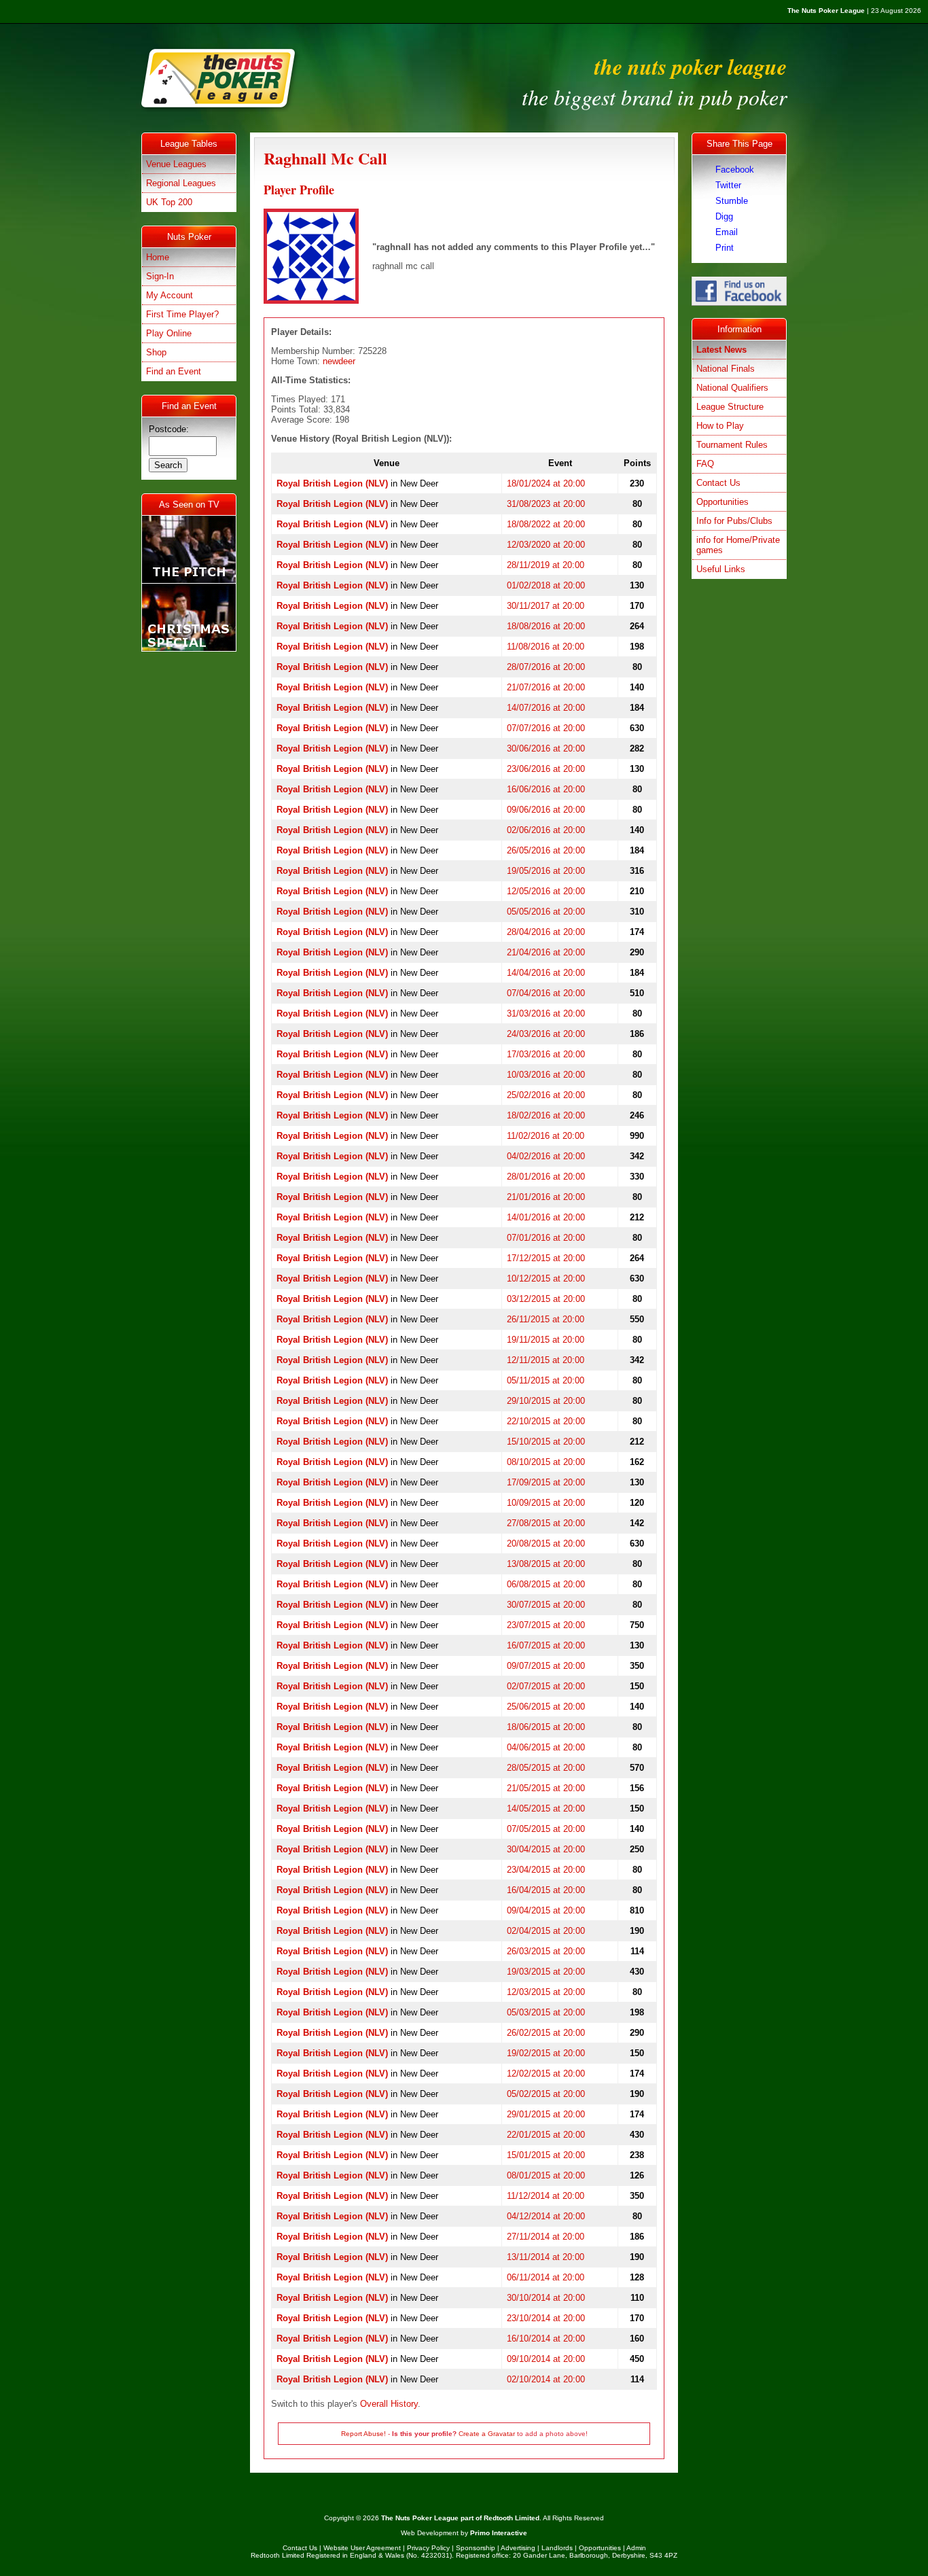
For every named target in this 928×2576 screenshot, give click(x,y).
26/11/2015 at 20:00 (546, 1319)
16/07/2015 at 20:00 (546, 1645)
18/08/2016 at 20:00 (546, 626)
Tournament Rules (732, 445)
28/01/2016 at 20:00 (546, 1177)
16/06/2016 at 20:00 (546, 789)
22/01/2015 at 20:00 (546, 2135)
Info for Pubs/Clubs (734, 521)
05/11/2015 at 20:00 (546, 1380)
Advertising (518, 2548)
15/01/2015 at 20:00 (546, 2155)
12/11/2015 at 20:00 (546, 1360)
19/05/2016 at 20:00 (546, 871)
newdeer (339, 361)
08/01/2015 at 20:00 (546, 2175)
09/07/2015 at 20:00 (546, 1666)
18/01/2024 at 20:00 (546, 483)
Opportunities (722, 502)
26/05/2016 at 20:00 (546, 850)
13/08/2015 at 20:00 (546, 1564)
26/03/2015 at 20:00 (546, 1951)
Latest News (721, 350)
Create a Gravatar (487, 2434)
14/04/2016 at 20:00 (546, 973)
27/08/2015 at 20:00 (546, 1523)
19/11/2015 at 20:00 (546, 1340)
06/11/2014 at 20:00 (546, 2277)
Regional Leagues (181, 183)
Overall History (389, 2404)
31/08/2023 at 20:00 (546, 504)
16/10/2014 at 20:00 (546, 2339)
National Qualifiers (732, 388)
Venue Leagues (176, 164)
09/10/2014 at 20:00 (546, 2359)
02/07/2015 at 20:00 (546, 1686)
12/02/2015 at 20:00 (546, 2074)
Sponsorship (476, 2548)
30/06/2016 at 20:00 (546, 748)
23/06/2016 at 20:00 (546, 769)
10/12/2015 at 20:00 (546, 1278)
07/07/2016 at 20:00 (546, 728)
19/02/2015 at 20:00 (546, 2053)
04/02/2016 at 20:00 (546, 1156)
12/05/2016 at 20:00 (546, 891)
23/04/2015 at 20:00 (546, 1870)
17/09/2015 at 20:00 (546, 1482)
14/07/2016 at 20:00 (546, 708)
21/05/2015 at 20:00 (546, 1788)
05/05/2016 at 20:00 (546, 912)
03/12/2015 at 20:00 (546, 1299)
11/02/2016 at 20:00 (546, 1136)
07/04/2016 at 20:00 (546, 993)
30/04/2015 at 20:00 (546, 1849)
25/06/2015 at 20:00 (546, 1707)
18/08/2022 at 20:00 (546, 524)
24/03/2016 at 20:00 (546, 1034)
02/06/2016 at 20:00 (546, 830)
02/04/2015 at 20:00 (546, 1931)
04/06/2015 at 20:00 (546, 1747)
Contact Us (718, 483)
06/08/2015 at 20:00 (546, 1584)
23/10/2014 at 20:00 (546, 2318)
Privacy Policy (428, 2548)
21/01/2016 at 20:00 (546, 1197)
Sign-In (160, 276)
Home (158, 257)
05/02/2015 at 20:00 (546, 2094)
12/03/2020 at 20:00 (546, 545)
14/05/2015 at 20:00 (546, 1809)
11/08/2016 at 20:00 (546, 647)
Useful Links (721, 569)
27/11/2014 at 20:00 (546, 2237)
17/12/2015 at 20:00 (546, 1258)
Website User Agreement (362, 2548)
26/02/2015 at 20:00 (546, 2033)
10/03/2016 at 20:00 (546, 1075)
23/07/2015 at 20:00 (546, 1625)
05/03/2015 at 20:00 (546, 2012)
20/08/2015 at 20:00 (546, 1543)
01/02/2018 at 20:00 (546, 585)
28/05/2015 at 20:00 (546, 1768)
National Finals (726, 369)
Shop (156, 352)
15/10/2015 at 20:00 (546, 1442)
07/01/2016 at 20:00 (546, 1238)
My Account (169, 295)
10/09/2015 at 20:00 (546, 1503)
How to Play (720, 426)
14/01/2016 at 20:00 (546, 1217)
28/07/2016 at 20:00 (546, 667)
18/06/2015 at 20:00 (546, 1727)
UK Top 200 (169, 202)
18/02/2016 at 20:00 (546, 1115)
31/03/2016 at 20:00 (546, 1013)
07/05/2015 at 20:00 (546, 1829)
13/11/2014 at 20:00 (546, 2257)
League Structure (730, 407)
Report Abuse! (363, 2434)
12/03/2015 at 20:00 (546, 1992)
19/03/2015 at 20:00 (546, 1972)
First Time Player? (182, 314)
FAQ (705, 464)
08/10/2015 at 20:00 (546, 1462)
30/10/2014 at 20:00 (546, 2298)
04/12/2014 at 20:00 (546, 2216)
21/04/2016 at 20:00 (546, 952)
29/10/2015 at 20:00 (546, 1401)
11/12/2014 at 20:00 (546, 2196)
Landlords (557, 2548)
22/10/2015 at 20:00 (546, 1421)
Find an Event (174, 371)
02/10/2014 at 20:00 (546, 2379)
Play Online (169, 333)
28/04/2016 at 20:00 (546, 932)
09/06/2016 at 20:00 (546, 810)
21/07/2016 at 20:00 (546, 687)
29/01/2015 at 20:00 (546, 2114)
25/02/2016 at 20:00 (546, 1095)
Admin (636, 2548)
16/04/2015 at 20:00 (546, 1890)
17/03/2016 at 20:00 (546, 1054)
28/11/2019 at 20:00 (546, 565)
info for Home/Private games (738, 545)
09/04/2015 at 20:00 (546, 1910)
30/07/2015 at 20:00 (546, 1605)
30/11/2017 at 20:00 (546, 606)
